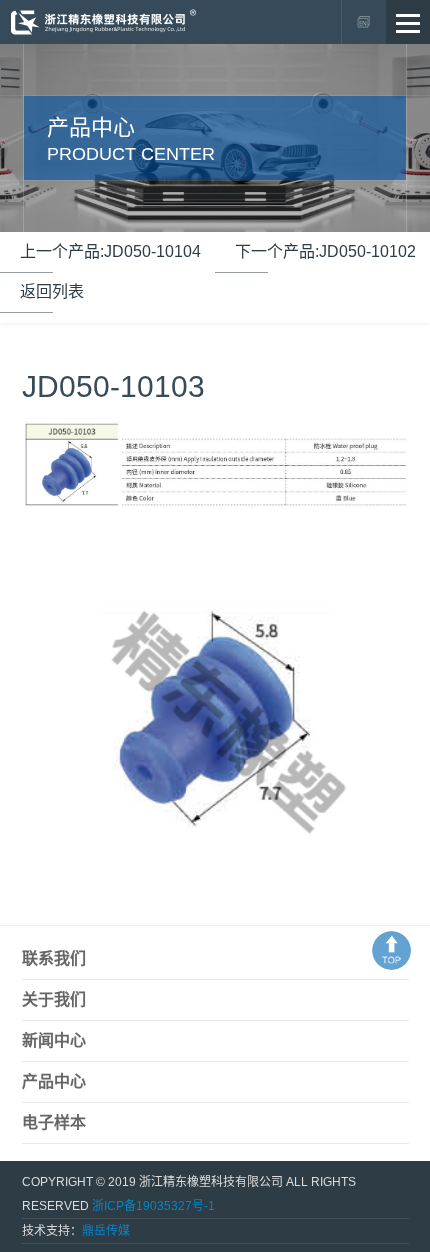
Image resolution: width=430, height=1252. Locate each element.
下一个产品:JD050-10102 (325, 251)
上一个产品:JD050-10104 (110, 251)
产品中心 (54, 1081)
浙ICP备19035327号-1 (153, 1206)
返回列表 (52, 291)
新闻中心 (54, 1040)
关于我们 (54, 999)
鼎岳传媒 (106, 1231)
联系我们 (54, 958)
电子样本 (54, 1122)
